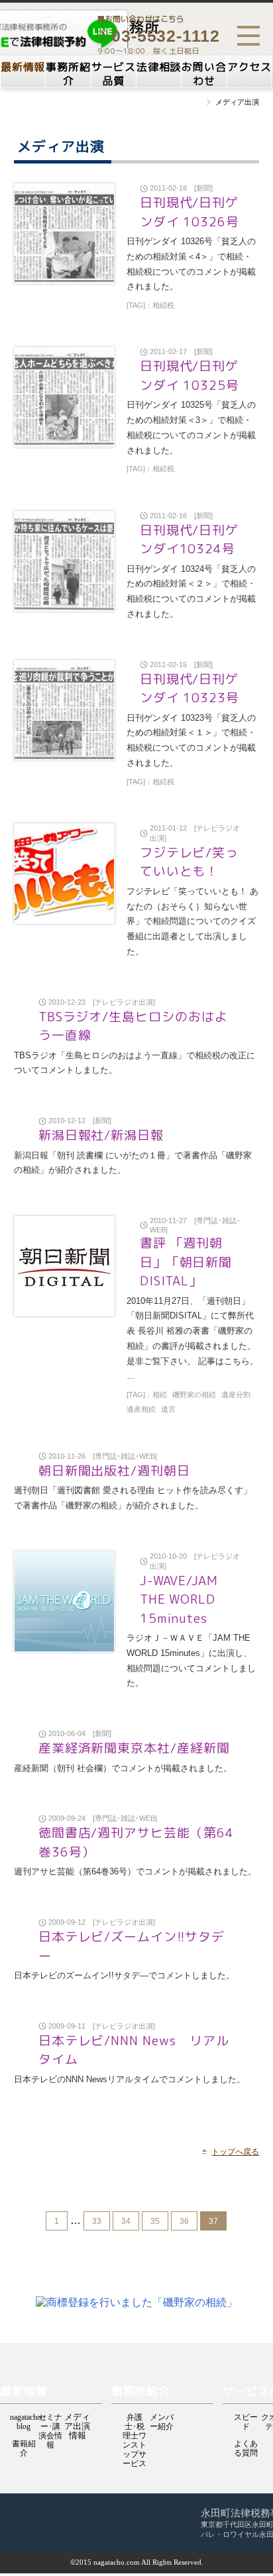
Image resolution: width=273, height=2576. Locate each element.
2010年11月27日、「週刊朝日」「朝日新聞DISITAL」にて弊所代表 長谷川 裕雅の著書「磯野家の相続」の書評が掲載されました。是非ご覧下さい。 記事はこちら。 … (192, 1339)
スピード (246, 2418)
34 (126, 2221)
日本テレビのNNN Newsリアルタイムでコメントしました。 (130, 2079)
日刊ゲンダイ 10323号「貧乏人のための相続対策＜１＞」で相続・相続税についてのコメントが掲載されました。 (191, 740)
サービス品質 (114, 74)
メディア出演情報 (77, 2418)
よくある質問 (246, 2445)
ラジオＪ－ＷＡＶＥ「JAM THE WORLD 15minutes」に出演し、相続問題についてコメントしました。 (191, 1660)
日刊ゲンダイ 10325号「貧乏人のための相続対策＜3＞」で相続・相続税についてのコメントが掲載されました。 (191, 427)
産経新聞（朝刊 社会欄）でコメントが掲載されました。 (123, 1768)
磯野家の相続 (194, 1395)
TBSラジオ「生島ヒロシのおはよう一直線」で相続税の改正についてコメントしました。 (135, 1063)
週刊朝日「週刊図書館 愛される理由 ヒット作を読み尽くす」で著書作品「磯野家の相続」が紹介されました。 (133, 1498)
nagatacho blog (24, 2418)
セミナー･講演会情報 (50, 2418)
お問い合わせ (204, 74)
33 (97, 2221)
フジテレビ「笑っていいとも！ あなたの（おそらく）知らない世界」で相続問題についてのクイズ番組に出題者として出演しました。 (192, 921)
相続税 (163, 305)
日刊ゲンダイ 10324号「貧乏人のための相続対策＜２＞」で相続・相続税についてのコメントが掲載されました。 (191, 591)
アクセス (249, 67)
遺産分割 (236, 1395)
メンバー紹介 (162, 2418)
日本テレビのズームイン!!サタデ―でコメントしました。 (124, 1975)
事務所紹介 (68, 74)
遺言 (168, 1409)
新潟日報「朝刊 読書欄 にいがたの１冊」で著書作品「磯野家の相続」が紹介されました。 (133, 1163)
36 (184, 2221)
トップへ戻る (235, 2152)
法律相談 (159, 67)
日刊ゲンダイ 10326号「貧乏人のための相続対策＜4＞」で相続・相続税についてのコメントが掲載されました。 (191, 264)
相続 (160, 1395)
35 (155, 2221)
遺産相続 (141, 1409)
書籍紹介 (24, 2445)
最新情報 (23, 67)
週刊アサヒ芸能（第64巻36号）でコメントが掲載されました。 (135, 1871)
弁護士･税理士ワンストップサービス (135, 2418)
